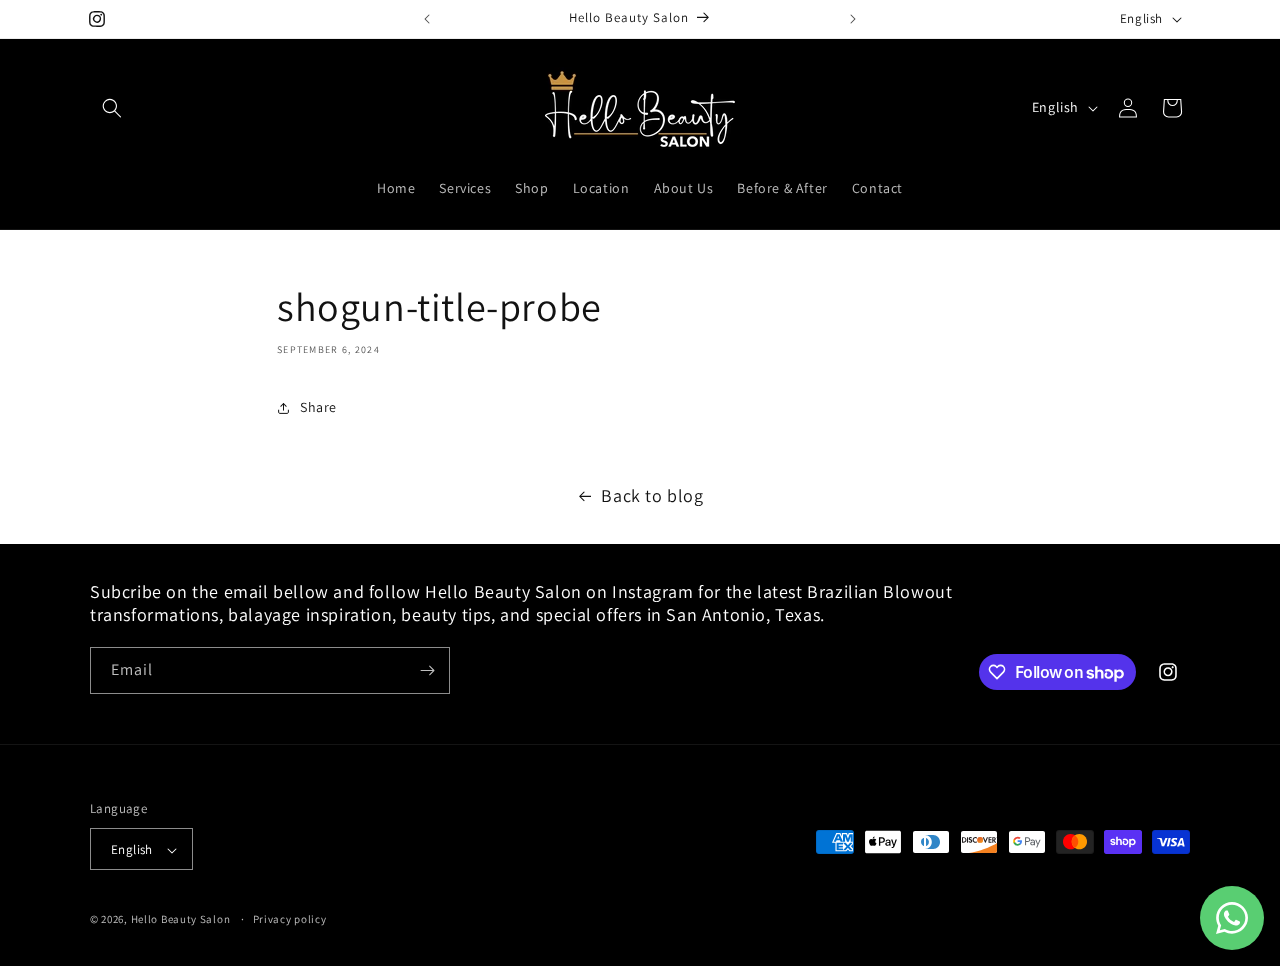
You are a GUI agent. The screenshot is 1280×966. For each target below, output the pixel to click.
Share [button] (318, 407)
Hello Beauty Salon (181, 920)
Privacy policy (290, 919)
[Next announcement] (853, 19)
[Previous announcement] (427, 19)
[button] (112, 108)
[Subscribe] (427, 670)
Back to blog (652, 495)
